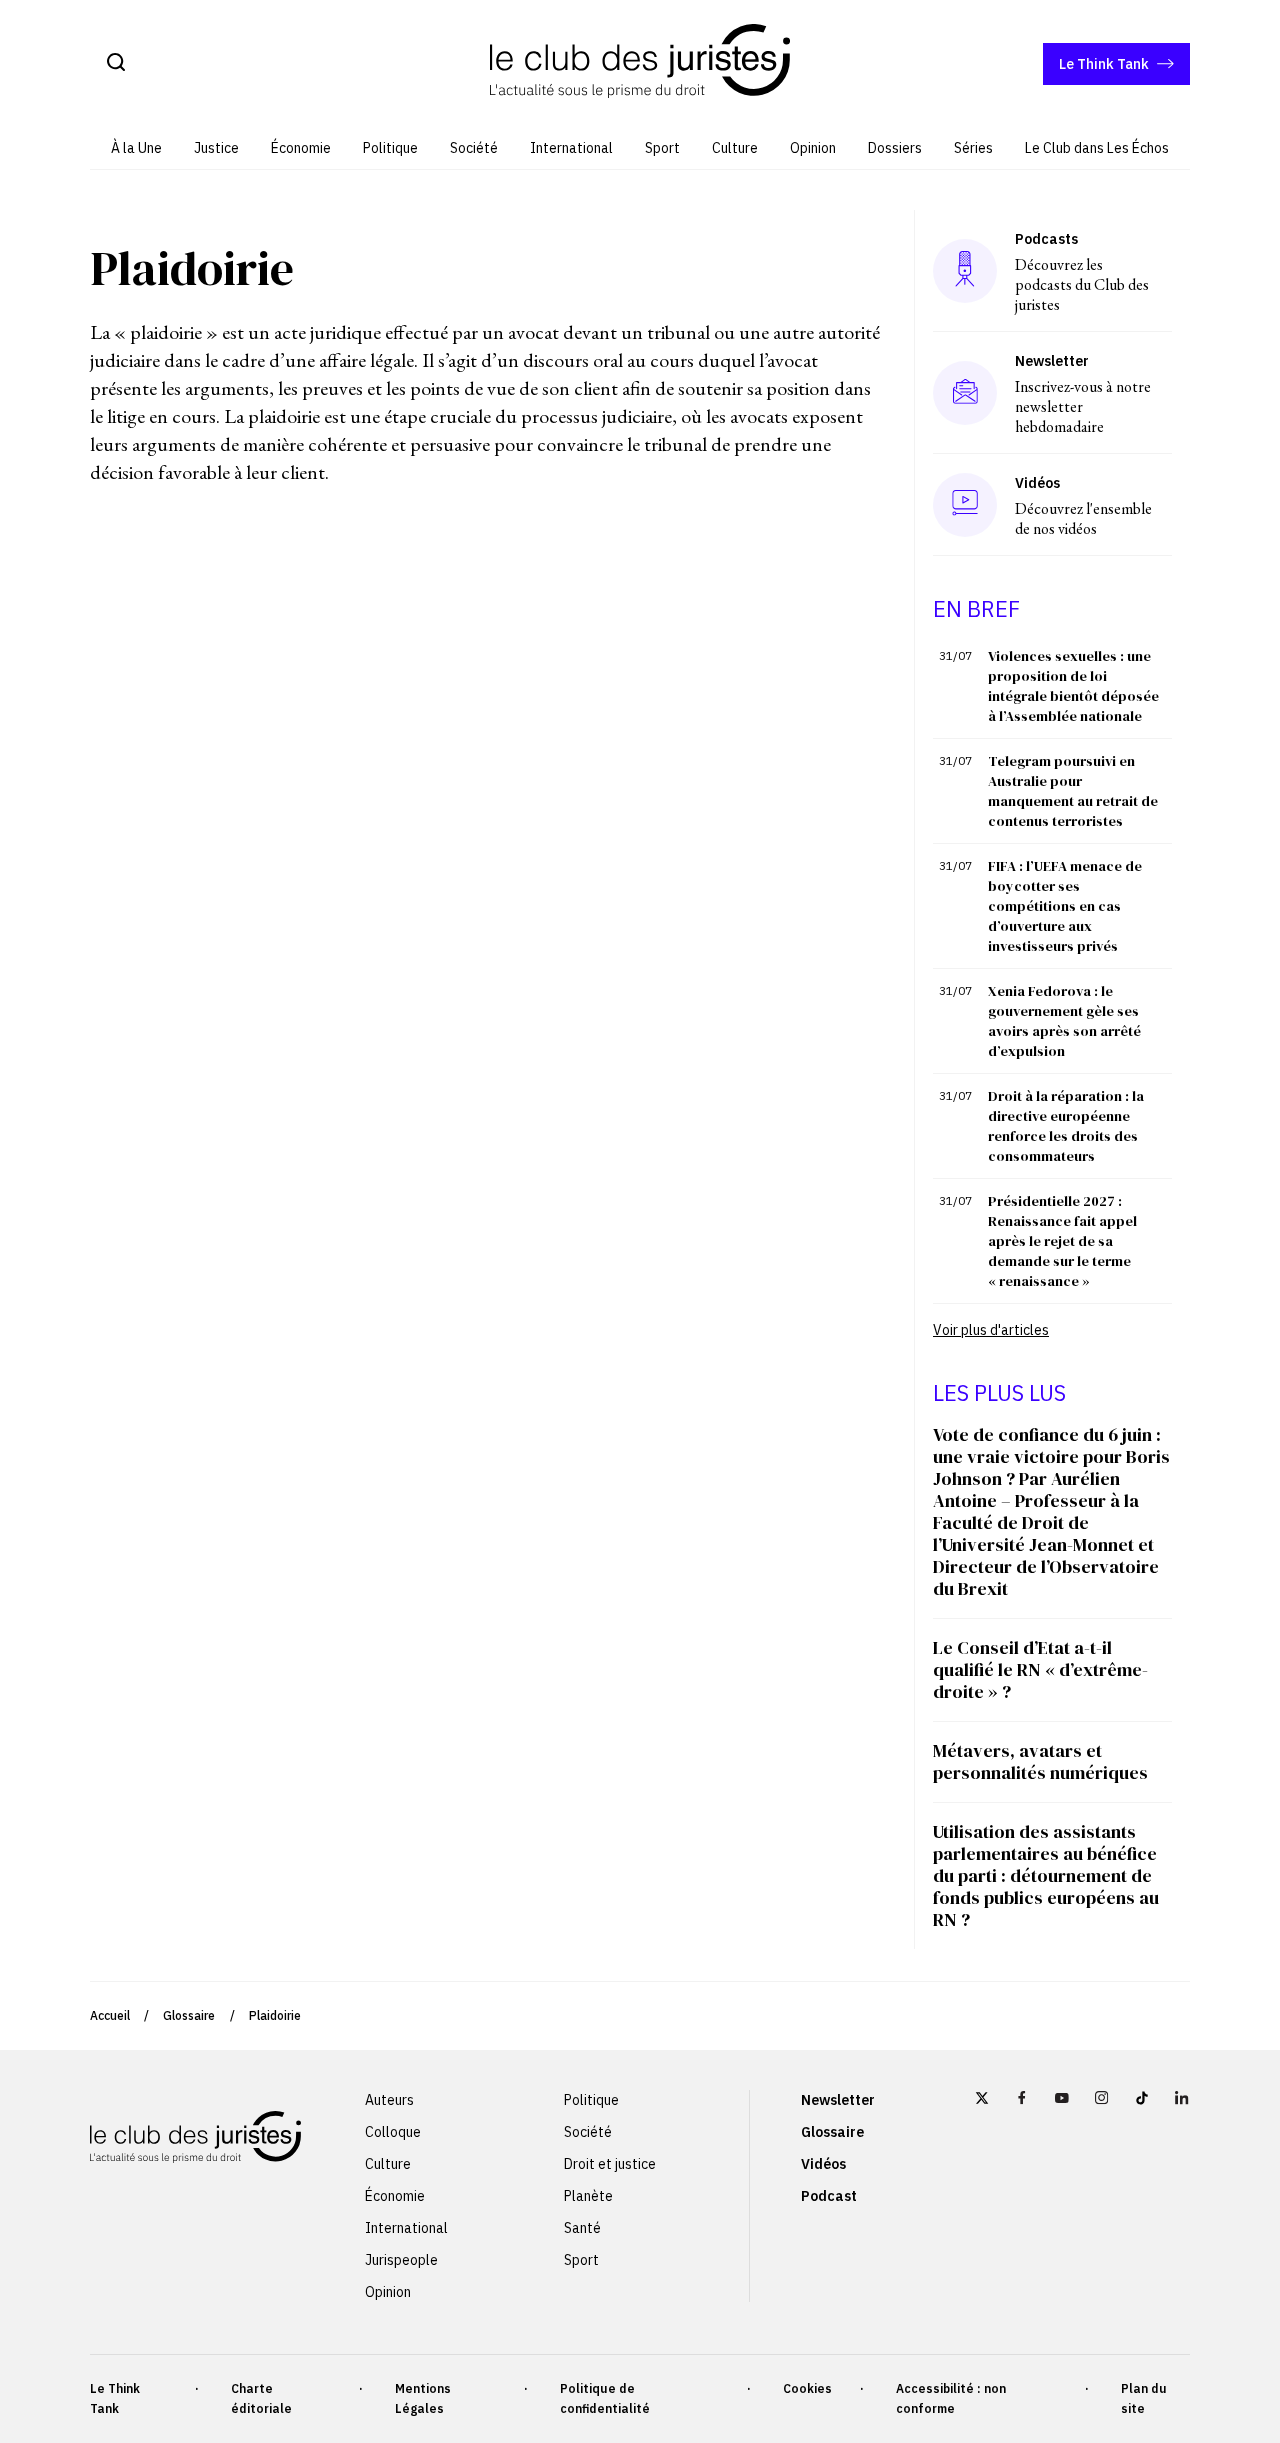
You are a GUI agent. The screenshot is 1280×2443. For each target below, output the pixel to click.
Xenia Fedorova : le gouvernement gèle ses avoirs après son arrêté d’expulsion (1064, 1021)
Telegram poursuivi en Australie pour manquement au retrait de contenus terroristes (1073, 791)
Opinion (813, 148)
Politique (390, 148)
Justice (216, 148)
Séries (973, 148)
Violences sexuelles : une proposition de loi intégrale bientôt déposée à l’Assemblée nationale (1073, 686)
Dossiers (895, 148)
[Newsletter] (965, 393)
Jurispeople (401, 2260)
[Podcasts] (965, 270)
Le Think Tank (1104, 64)
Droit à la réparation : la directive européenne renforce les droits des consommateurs (1066, 1126)
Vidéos (823, 2164)
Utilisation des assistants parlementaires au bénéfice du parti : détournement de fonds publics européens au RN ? (1046, 1875)
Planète (588, 2196)
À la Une (136, 148)
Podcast (829, 2196)
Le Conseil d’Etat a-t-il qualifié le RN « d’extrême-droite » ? (1040, 1669)
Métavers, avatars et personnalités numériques (1040, 1761)
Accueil (110, 2015)
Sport (662, 148)
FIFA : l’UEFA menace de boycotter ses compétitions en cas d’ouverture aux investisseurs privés (1065, 906)
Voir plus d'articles (991, 1330)
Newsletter (838, 2100)
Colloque (393, 2132)
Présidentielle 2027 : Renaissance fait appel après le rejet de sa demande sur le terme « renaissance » (1062, 1241)
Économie (301, 148)
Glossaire (189, 2015)
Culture (735, 148)
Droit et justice (610, 2164)
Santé (582, 2228)
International (571, 148)
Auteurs (389, 2100)
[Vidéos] (965, 504)
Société (474, 148)
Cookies (807, 2388)
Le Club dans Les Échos (1097, 148)
